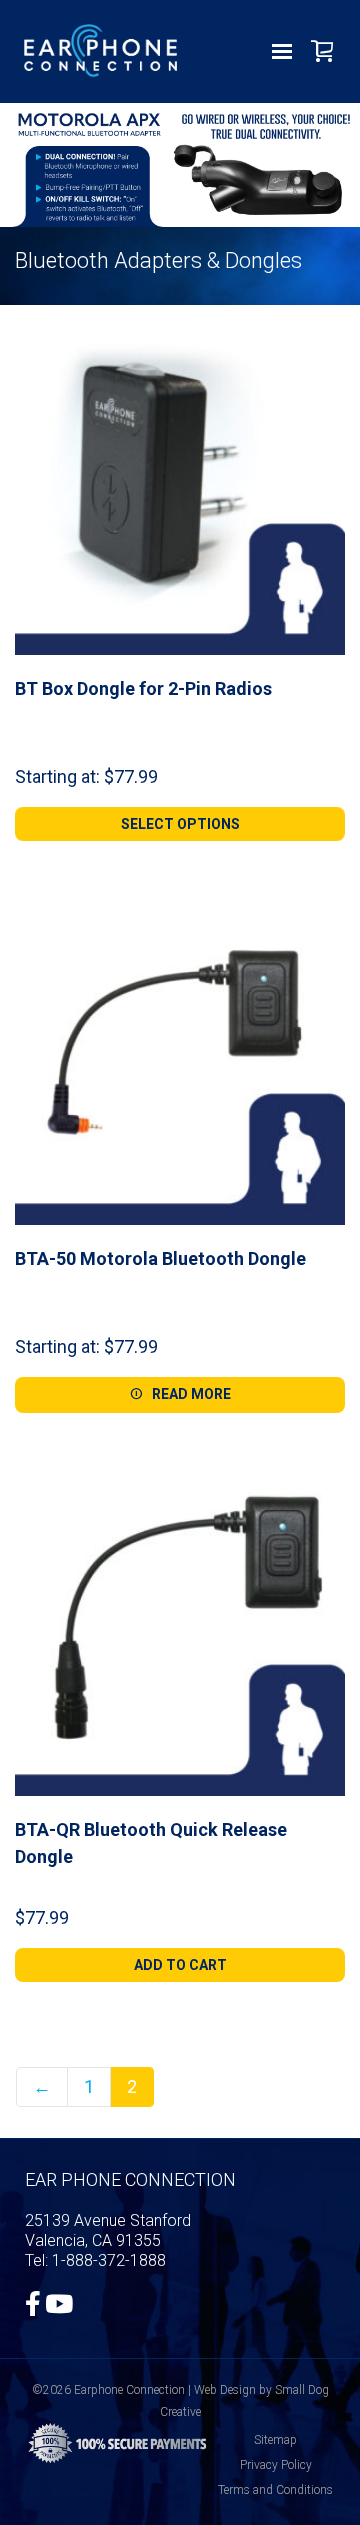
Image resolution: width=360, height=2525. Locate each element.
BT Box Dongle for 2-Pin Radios (143, 688)
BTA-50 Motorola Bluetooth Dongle (160, 1258)
